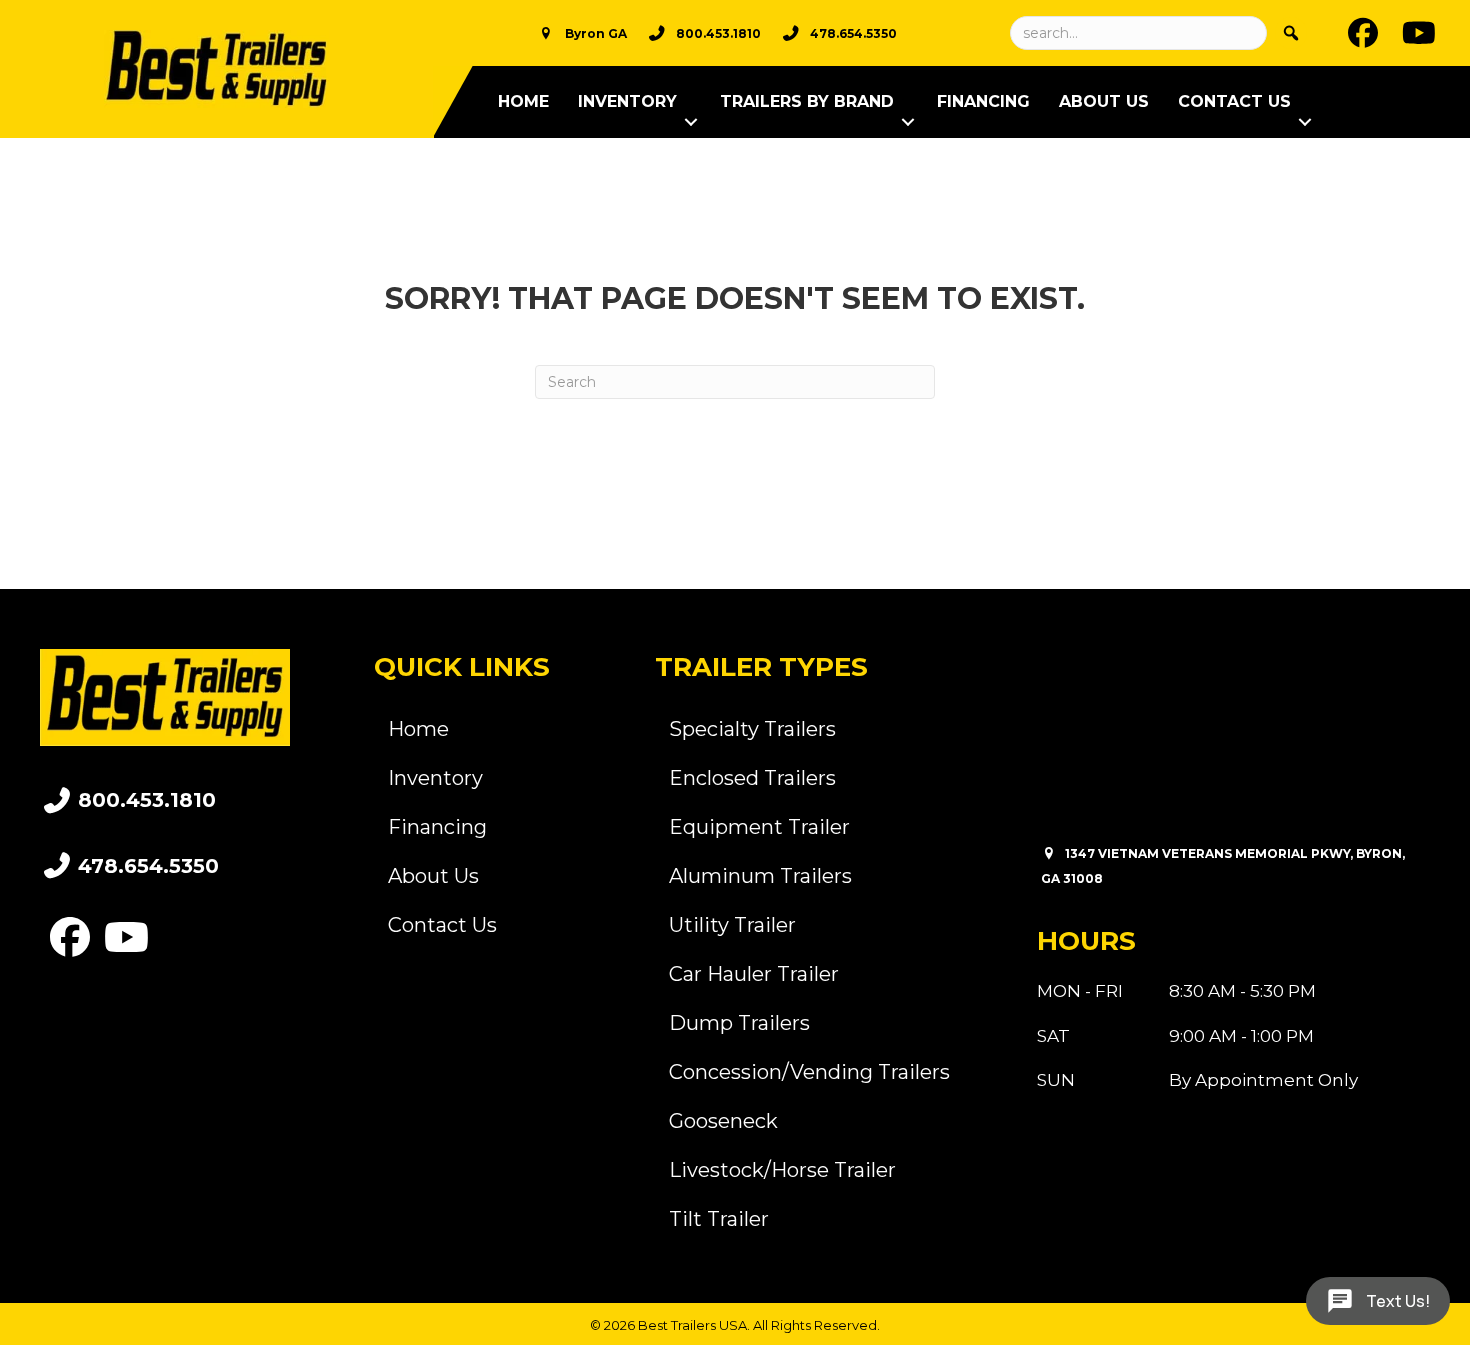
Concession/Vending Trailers (809, 1072)
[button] (691, 122)
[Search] (1291, 33)
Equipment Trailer (759, 827)
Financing (983, 101)
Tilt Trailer (719, 1219)
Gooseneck (723, 1121)
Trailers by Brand (807, 101)
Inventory (627, 101)
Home (523, 101)
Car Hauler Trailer (754, 974)
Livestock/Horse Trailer (782, 1170)
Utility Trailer (732, 925)
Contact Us (1234, 101)
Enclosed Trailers (752, 778)
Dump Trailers (739, 1023)
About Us (1104, 101)
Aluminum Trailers (760, 876)
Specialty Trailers (752, 729)
